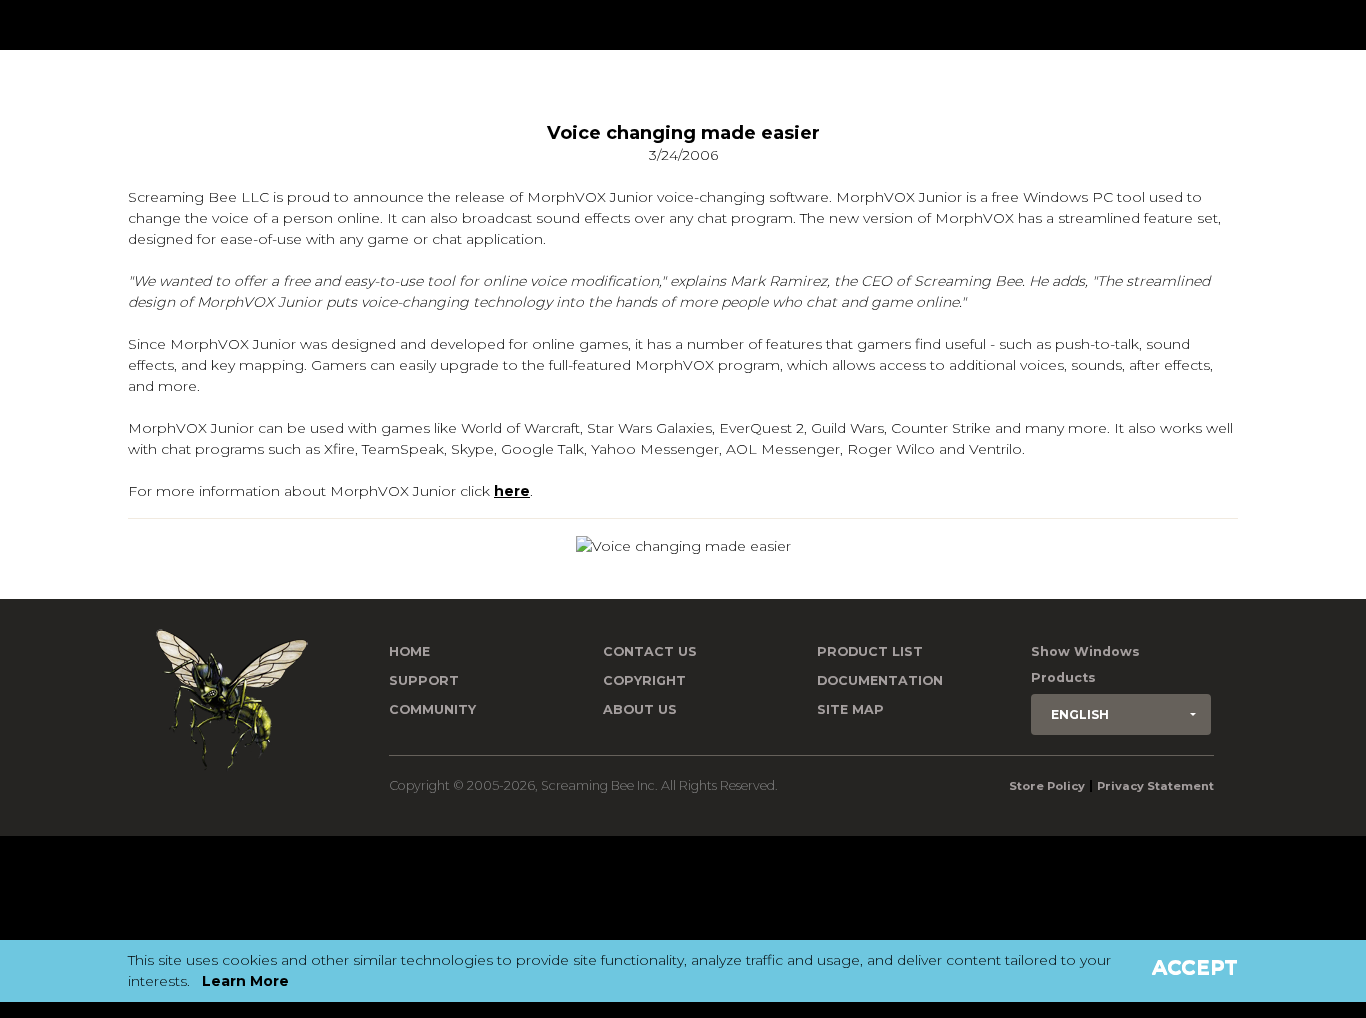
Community (432, 709)
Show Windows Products (1085, 664)
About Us (640, 709)
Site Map (850, 709)
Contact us (650, 651)
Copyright (644, 680)
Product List (870, 651)
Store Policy (1047, 786)
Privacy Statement (1155, 786)
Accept (1195, 967)
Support (424, 680)
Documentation (880, 680)
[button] (1121, 714)
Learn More (245, 981)
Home (409, 651)
